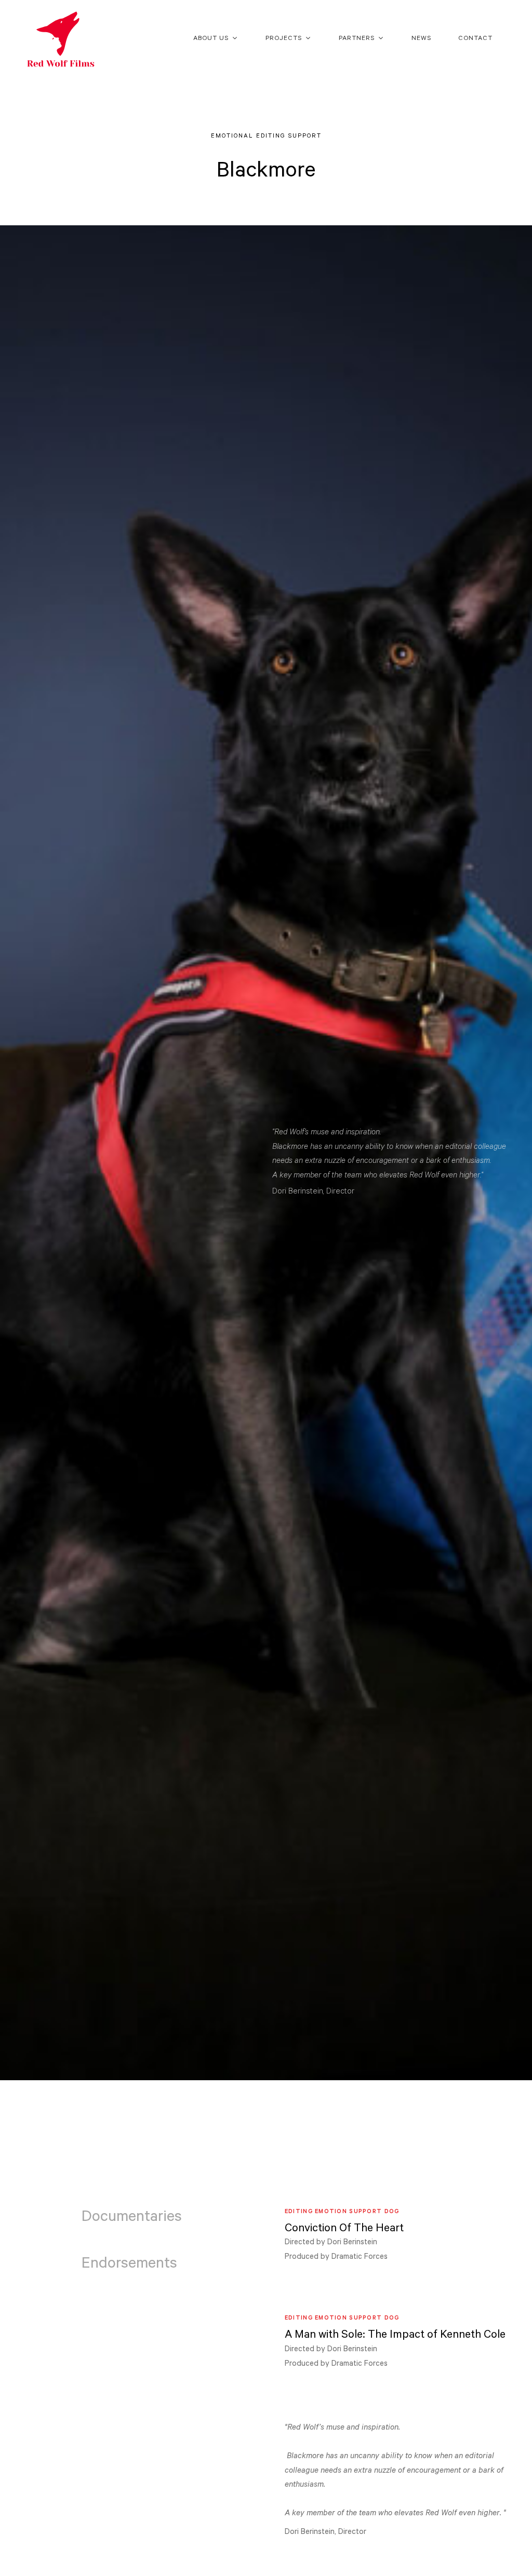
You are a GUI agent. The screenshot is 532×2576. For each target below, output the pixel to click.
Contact (475, 39)
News (421, 39)
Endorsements (129, 2265)
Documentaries (132, 2218)
